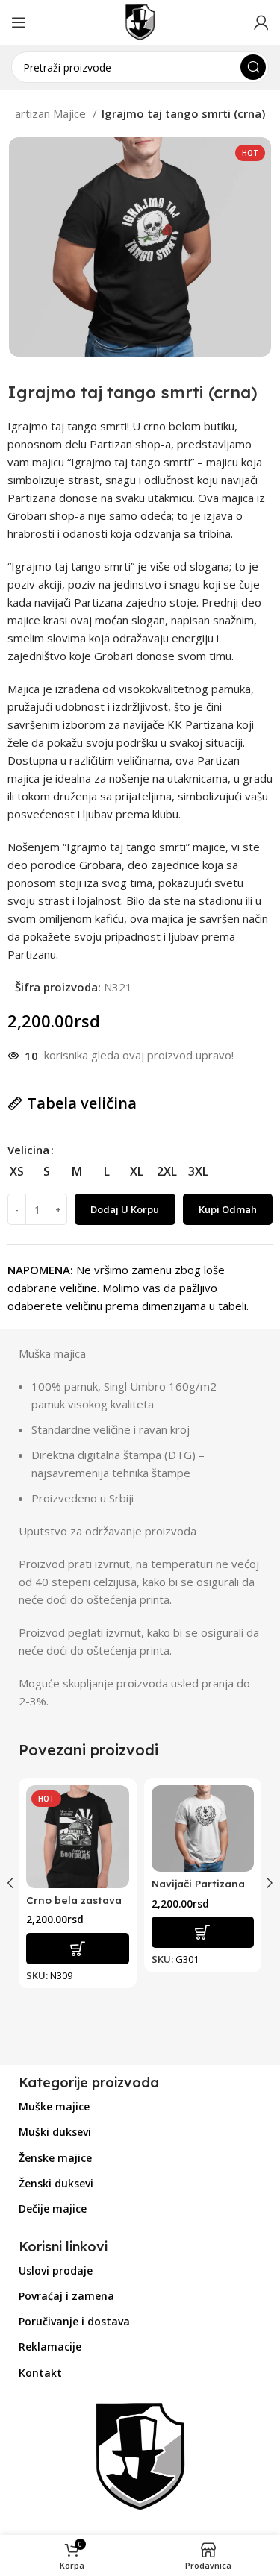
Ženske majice (55, 2158)
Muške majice (54, 2106)
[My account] (261, 22)
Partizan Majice (48, 113)
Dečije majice (53, 2209)
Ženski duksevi (56, 2183)
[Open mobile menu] (19, 22)
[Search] (253, 67)
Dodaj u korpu (125, 1209)
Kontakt (40, 2373)
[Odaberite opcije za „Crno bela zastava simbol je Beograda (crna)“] (78, 1949)
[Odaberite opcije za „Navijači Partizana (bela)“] (203, 1932)
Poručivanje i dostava (74, 2321)
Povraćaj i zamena (66, 2296)
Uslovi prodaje (56, 2271)
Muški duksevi (55, 2132)
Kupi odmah (228, 1209)
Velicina (28, 1150)
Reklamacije (50, 2347)
